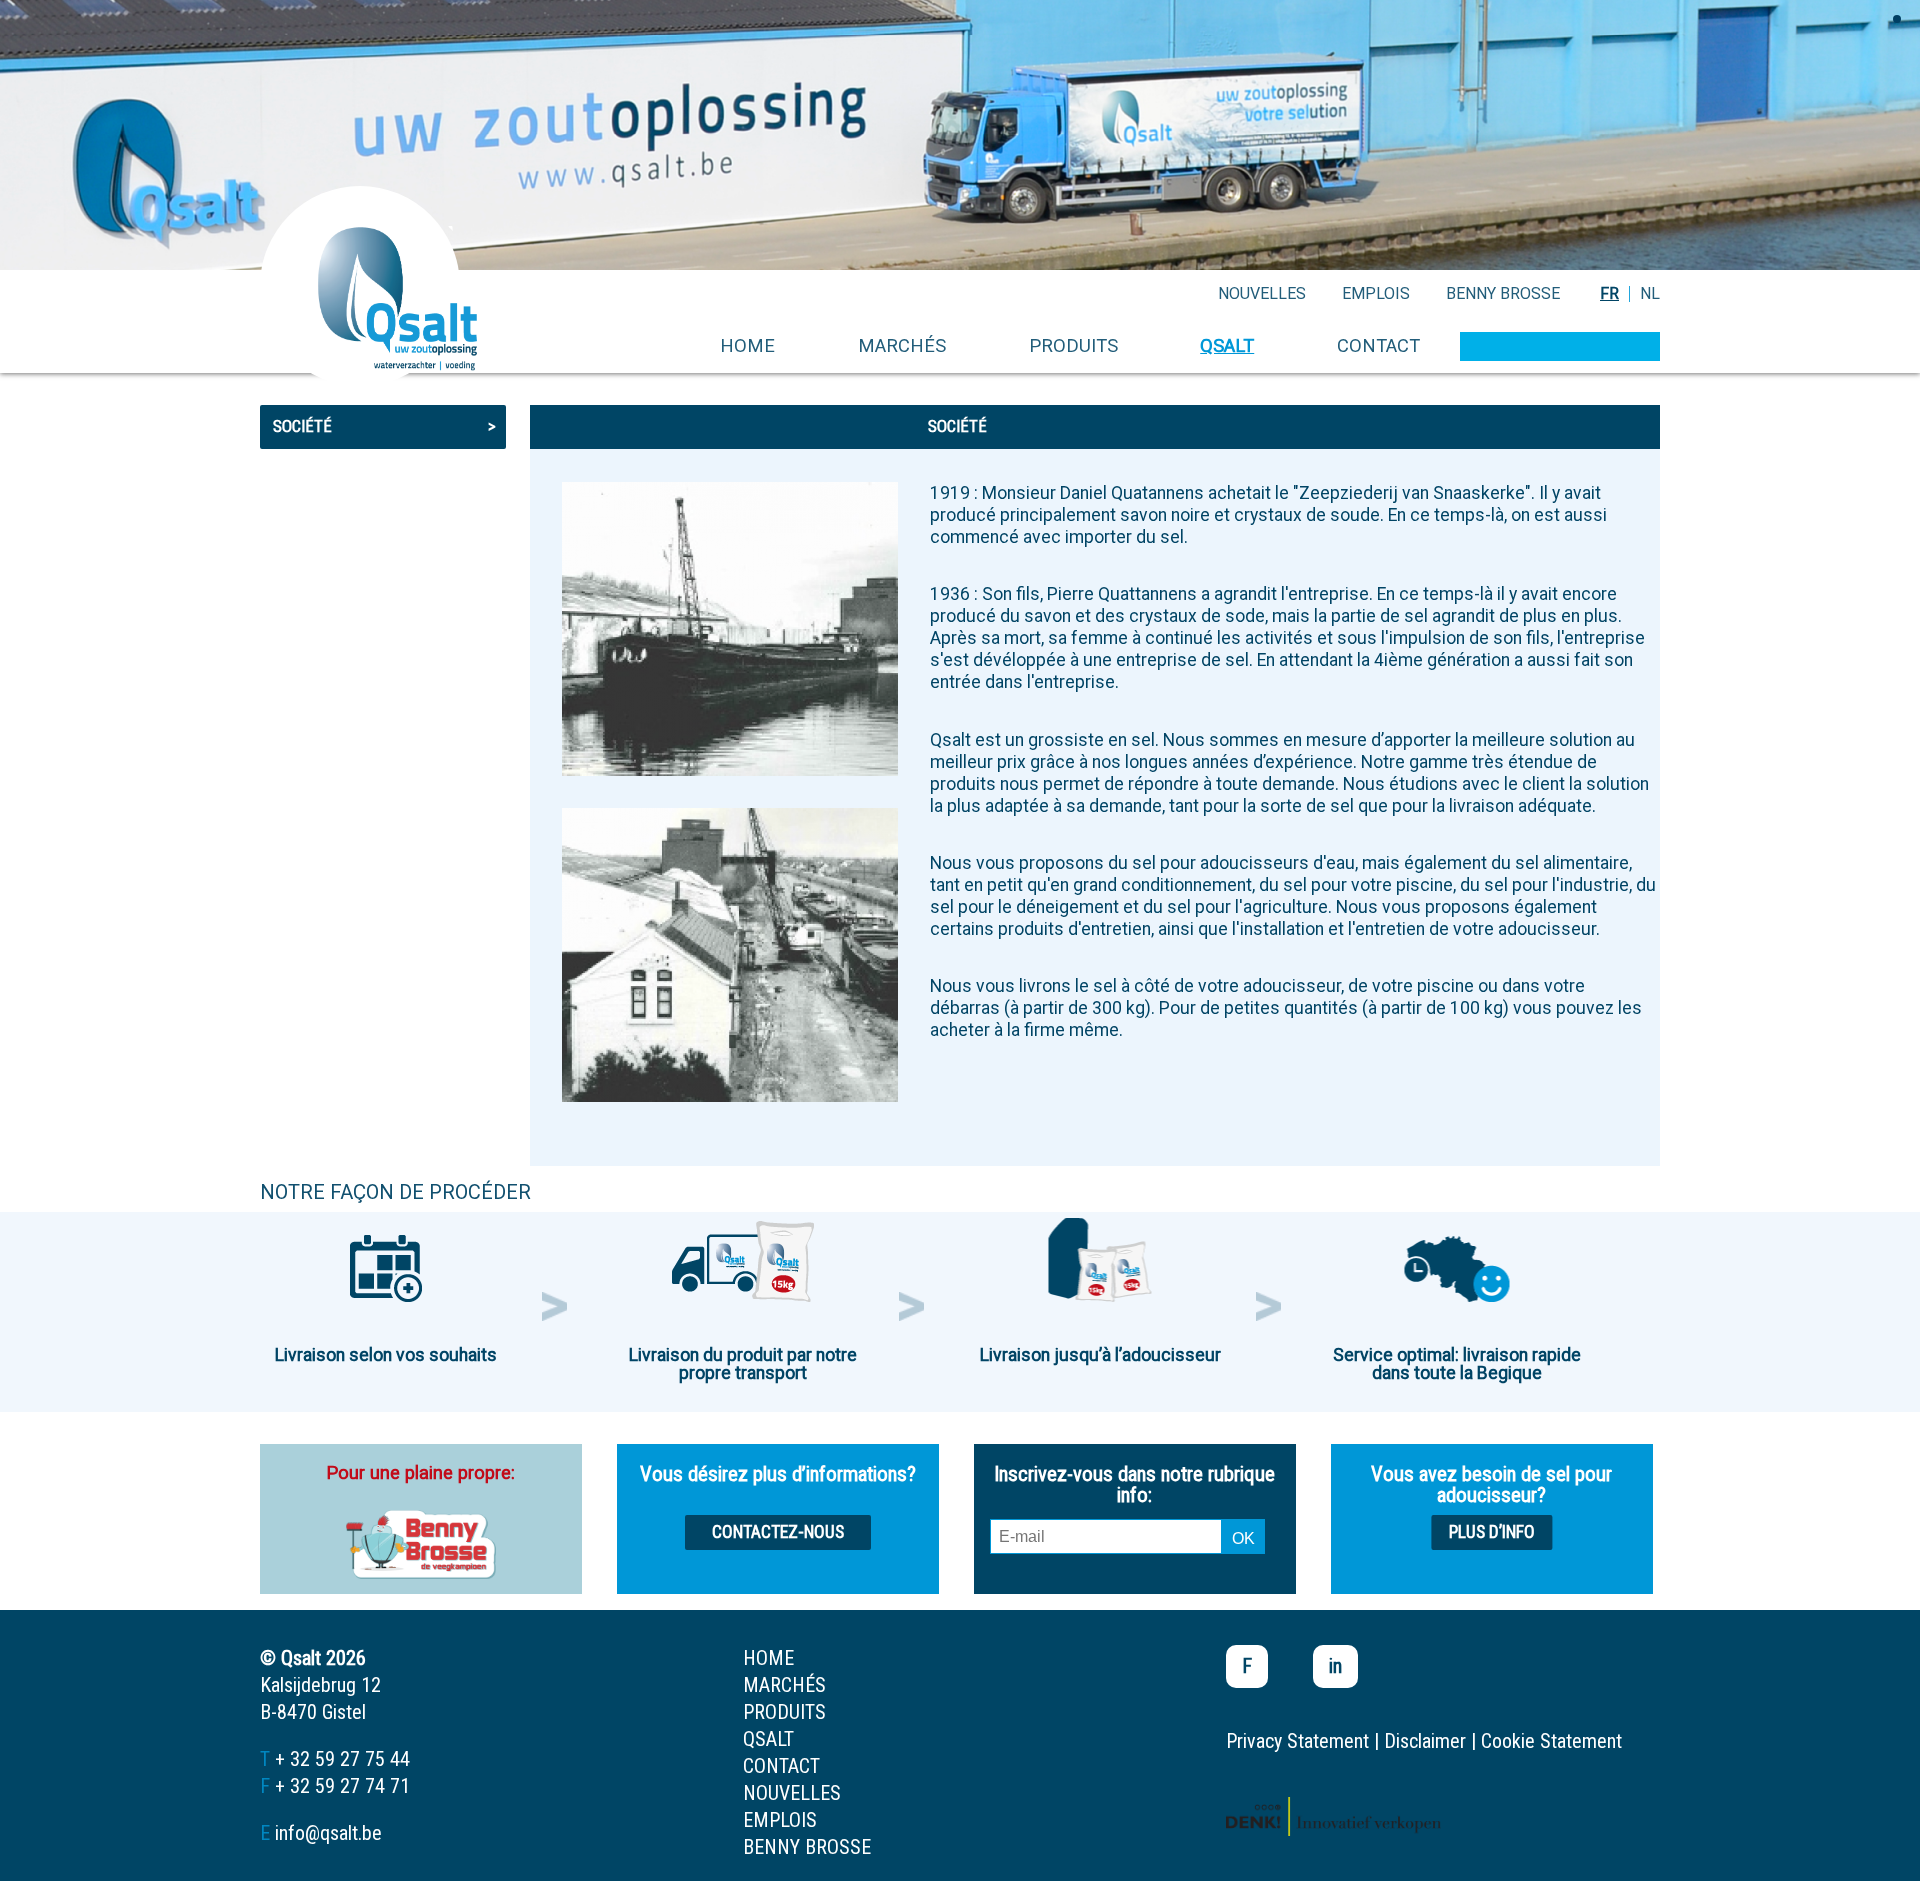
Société (384, 426)
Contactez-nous (778, 1532)
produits (1073, 345)
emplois (1376, 293)
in (1335, 1666)
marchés (902, 345)
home (747, 345)
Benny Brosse (1503, 293)
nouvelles (1262, 293)
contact (1378, 345)
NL (1650, 293)
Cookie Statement (1551, 1741)
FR (1609, 293)
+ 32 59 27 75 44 (342, 1759)
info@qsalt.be (328, 1833)
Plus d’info (1492, 1532)
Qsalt (1227, 345)
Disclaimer (1425, 1741)
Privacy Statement (1297, 1741)
